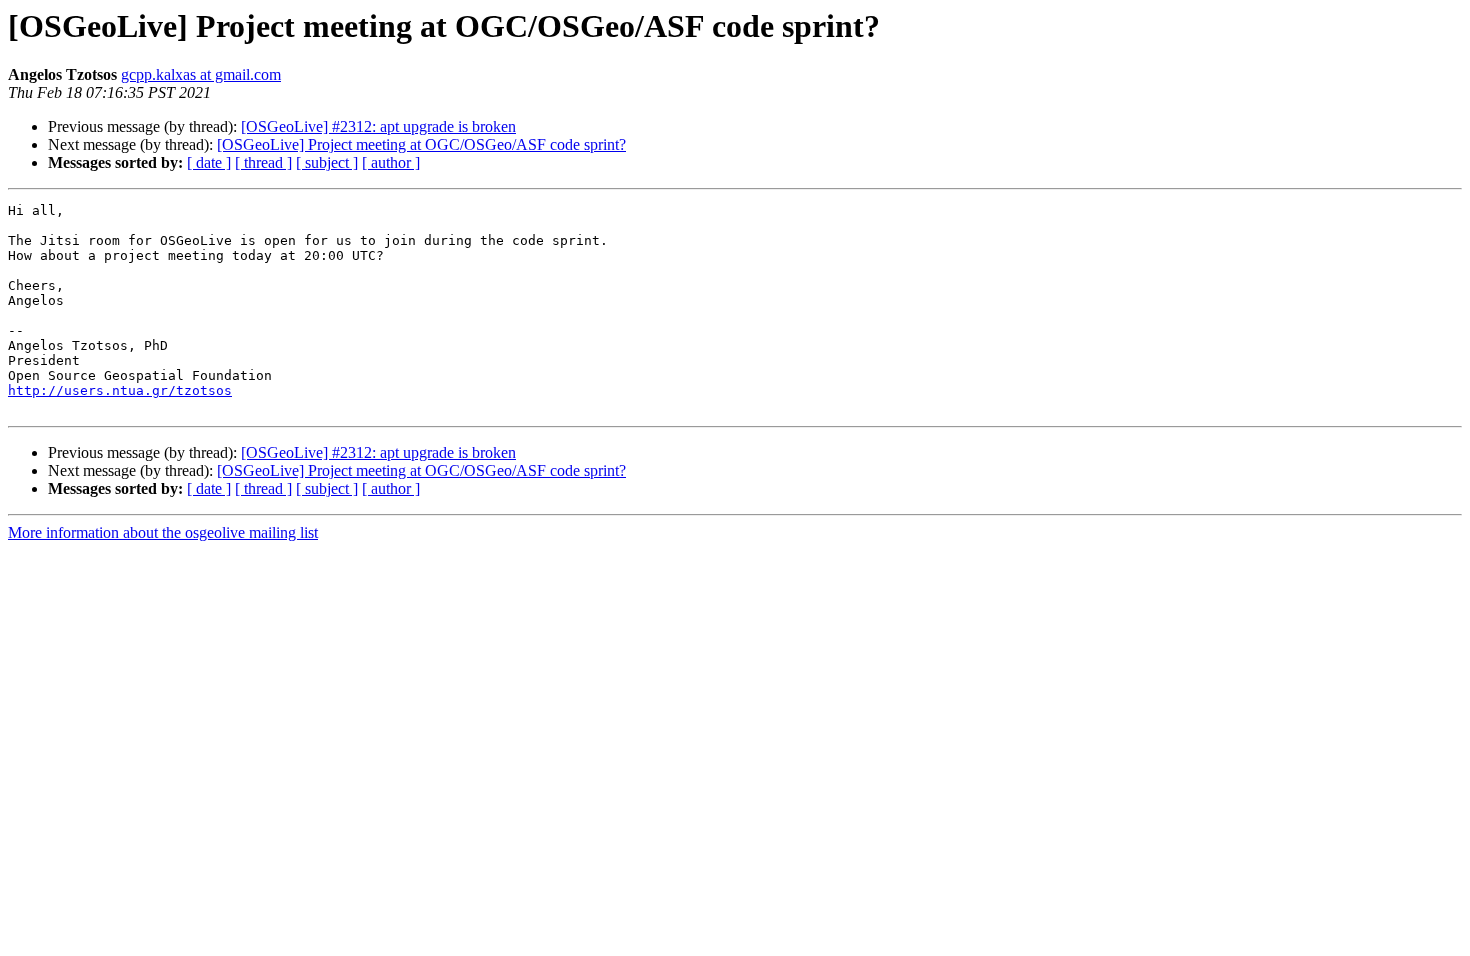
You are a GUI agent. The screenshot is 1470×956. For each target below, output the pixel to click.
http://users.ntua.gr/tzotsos (120, 390)
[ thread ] (263, 162)
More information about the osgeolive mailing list (163, 532)
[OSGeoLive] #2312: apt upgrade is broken (378, 126)
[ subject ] (327, 162)
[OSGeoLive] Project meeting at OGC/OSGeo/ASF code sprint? (421, 144)
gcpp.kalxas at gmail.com (201, 74)
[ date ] (209, 162)
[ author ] (391, 162)
